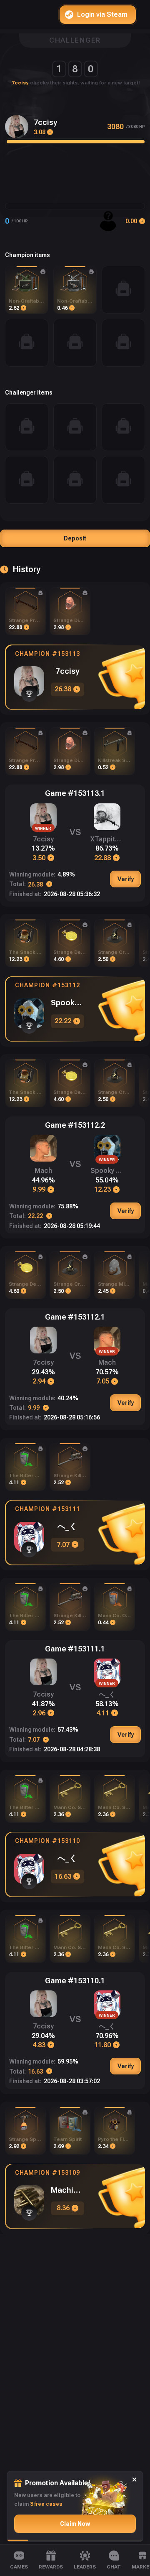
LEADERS (85, 2567)
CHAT (114, 2567)
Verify (126, 879)
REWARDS (51, 2567)
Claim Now (75, 2524)
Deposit (75, 538)
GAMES (19, 2567)
